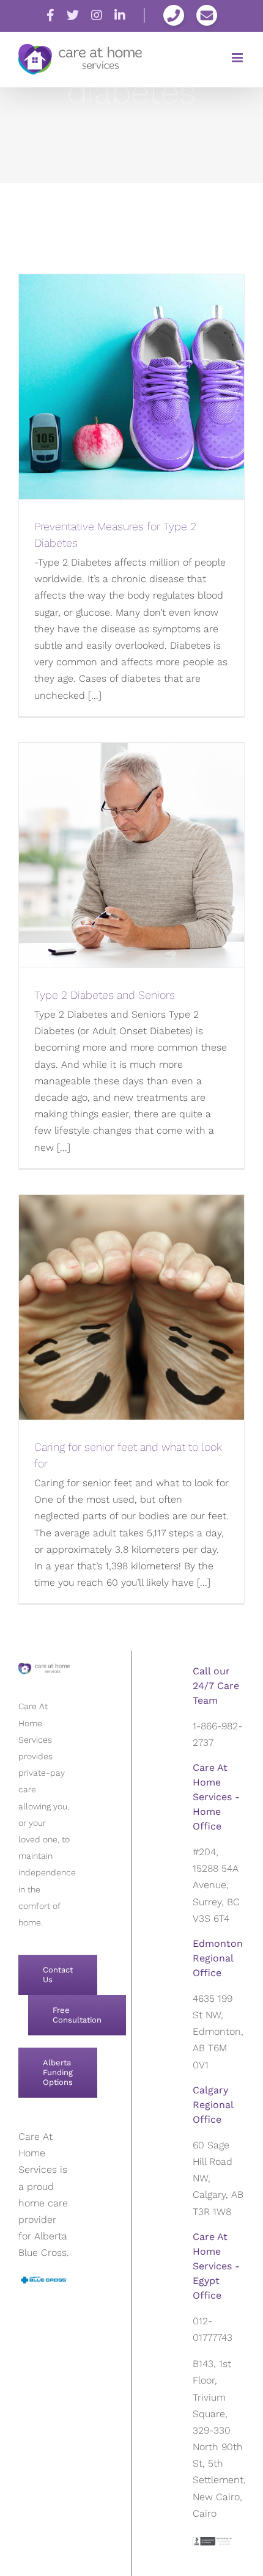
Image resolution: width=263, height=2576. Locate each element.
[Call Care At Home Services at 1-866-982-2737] (174, 15)
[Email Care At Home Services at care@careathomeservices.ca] (207, 15)
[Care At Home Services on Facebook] (50, 16)
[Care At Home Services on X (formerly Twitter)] (73, 16)
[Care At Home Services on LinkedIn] (120, 16)
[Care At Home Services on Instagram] (97, 16)
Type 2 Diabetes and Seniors (105, 995)
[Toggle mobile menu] (238, 58)
